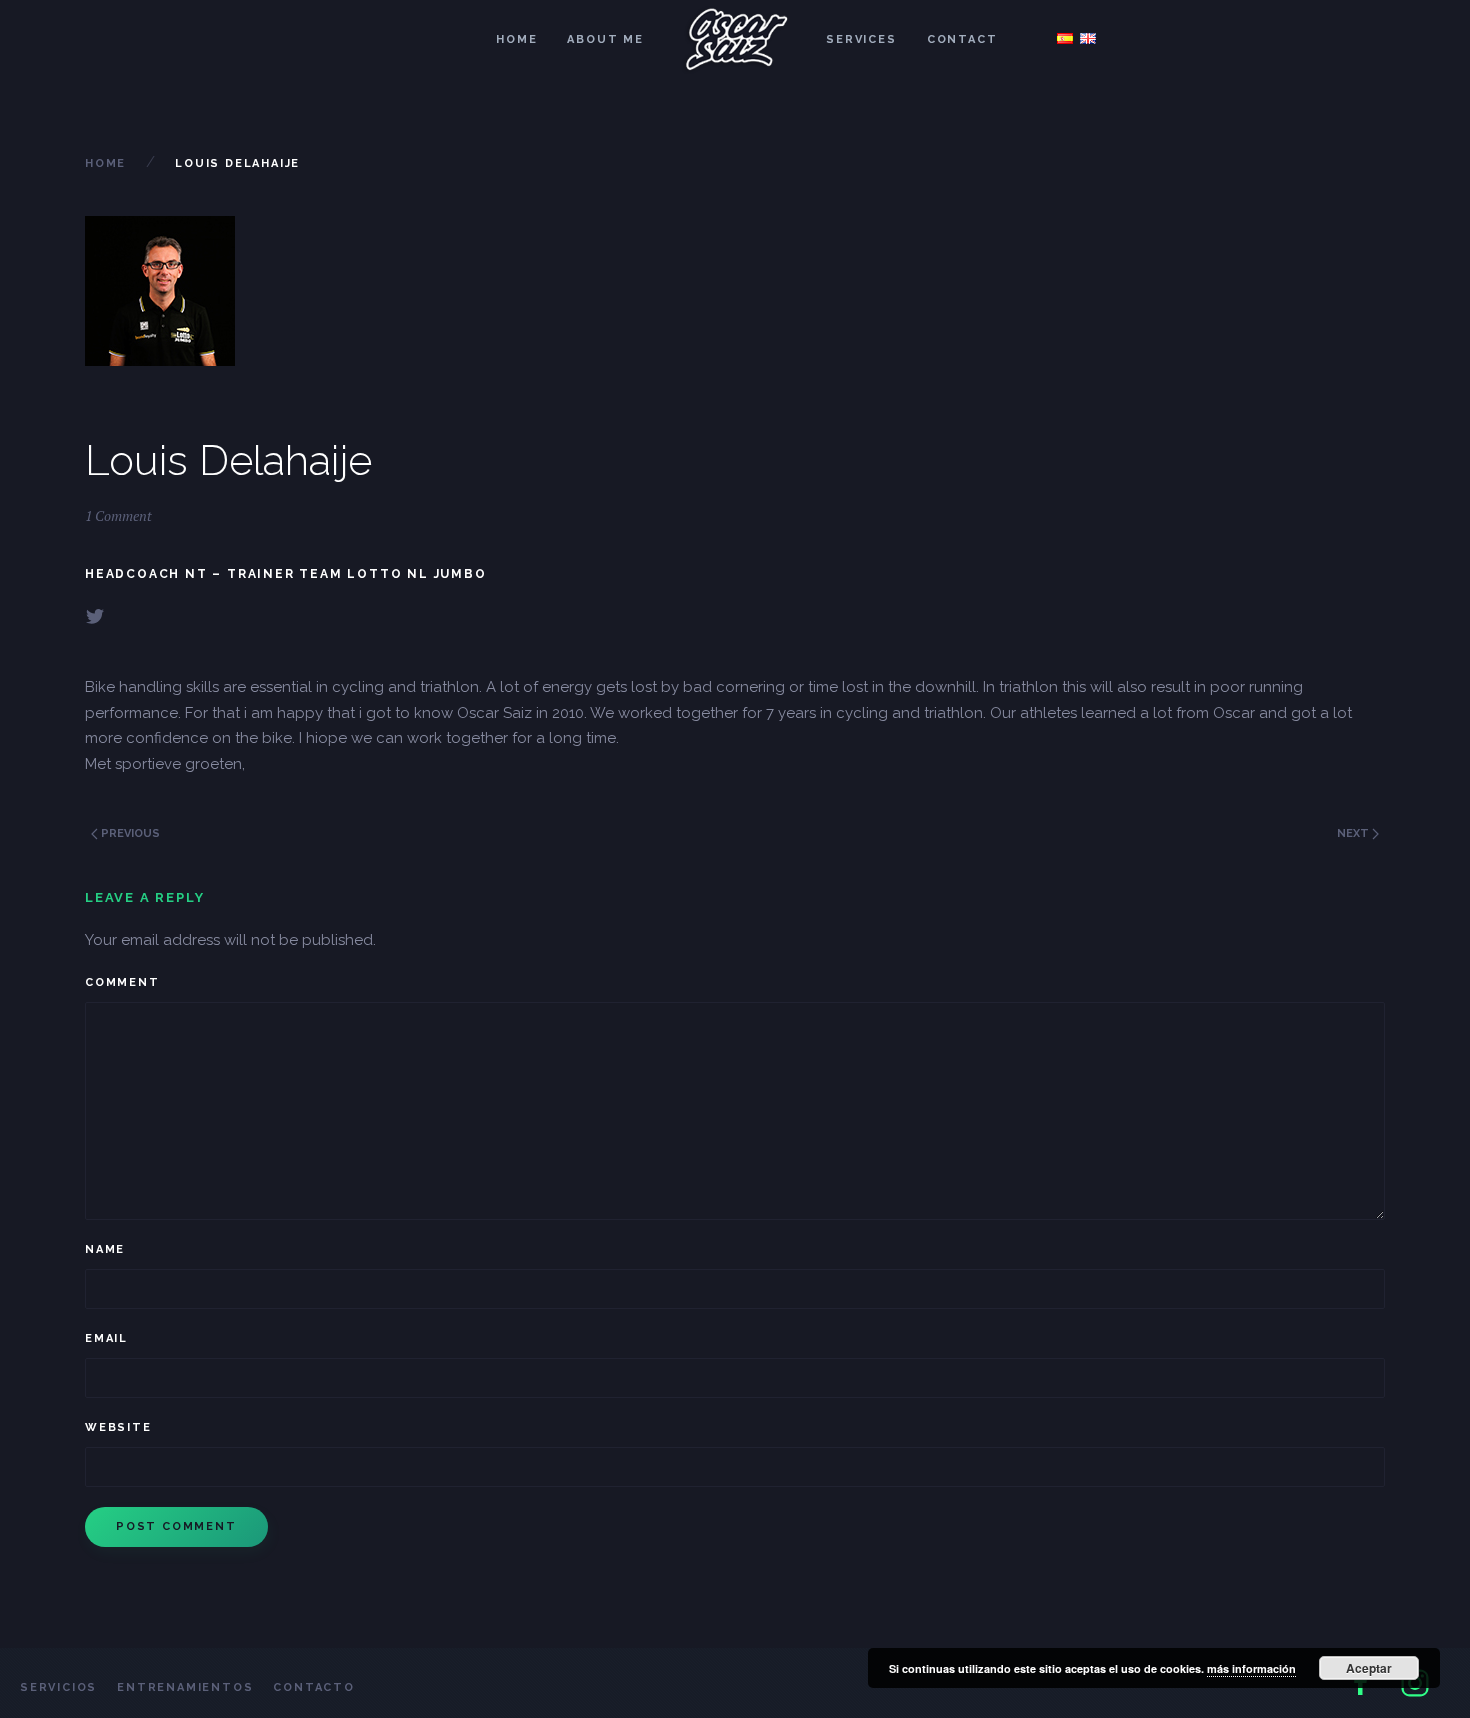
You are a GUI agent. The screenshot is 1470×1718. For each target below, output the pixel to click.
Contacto (313, 1687)
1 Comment (118, 515)
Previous (129, 833)
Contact (962, 39)
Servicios (58, 1687)
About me (605, 39)
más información (1251, 1668)
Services (861, 39)
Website (118, 1427)
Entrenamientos (185, 1687)
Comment (122, 982)
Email (106, 1338)
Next (1354, 833)
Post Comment (176, 1526)
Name (105, 1249)
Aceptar (1369, 1668)
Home (516, 39)
